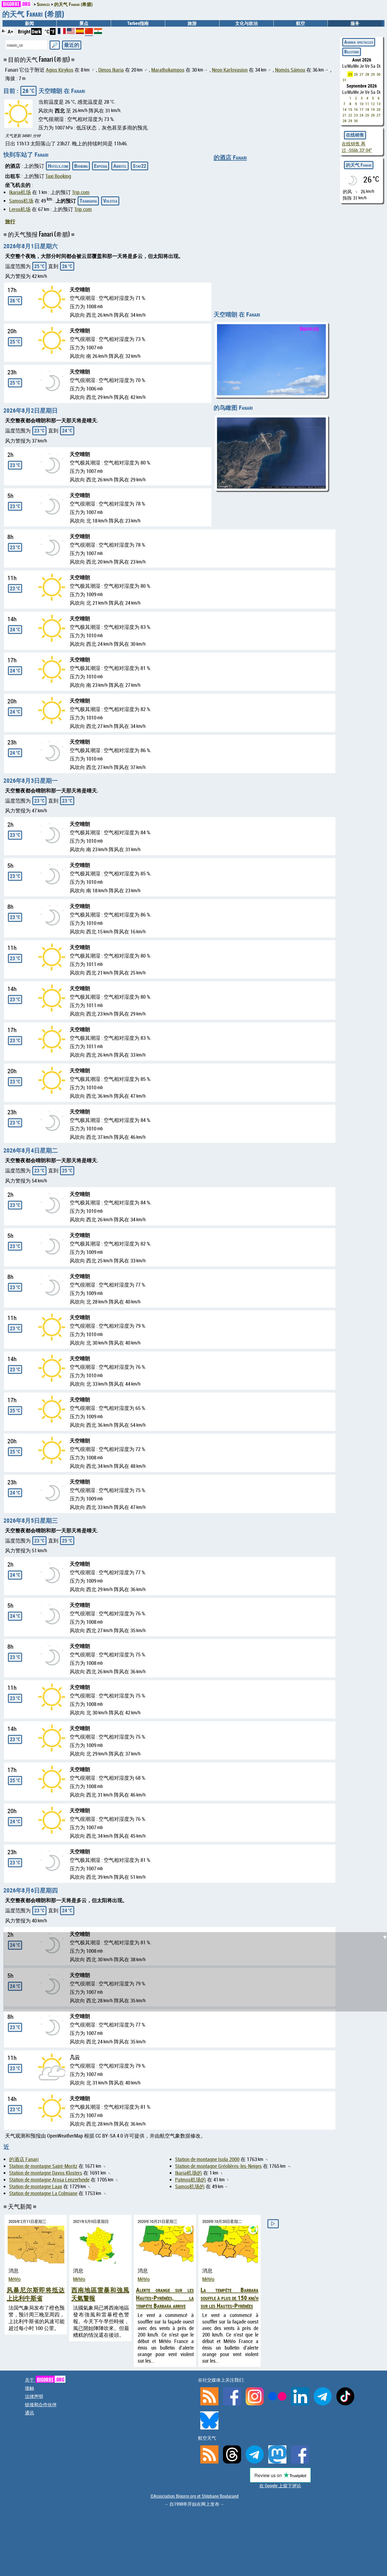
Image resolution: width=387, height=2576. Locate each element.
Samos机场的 (190, 2186)
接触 (29, 2388)
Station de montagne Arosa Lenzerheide (49, 2180)
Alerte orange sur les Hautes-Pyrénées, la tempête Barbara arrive (165, 2298)
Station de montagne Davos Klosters (46, 2173)
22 (350, 115)
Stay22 (140, 166)
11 (367, 104)
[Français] (62, 32)
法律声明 (34, 2396)
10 (362, 104)
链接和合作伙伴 (41, 2405)
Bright (24, 31)
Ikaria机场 (20, 192)
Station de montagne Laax (36, 2186)
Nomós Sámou (290, 70)
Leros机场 (20, 209)
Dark (36, 31)
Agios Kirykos (60, 70)
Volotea (110, 201)
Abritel (120, 166)
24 (362, 115)
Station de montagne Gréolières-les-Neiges (218, 2166)
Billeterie (352, 52)
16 (356, 109)
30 (379, 74)
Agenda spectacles (359, 42)
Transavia (88, 201)
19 (373, 109)
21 (345, 115)
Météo (15, 2279)
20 (379, 109)
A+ (10, 31)
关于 (45, 2380)
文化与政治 (246, 23)
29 (373, 74)
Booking (81, 166)
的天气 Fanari (359, 165)
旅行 (10, 221)
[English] (71, 32)
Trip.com (81, 192)
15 (350, 109)
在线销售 (355, 135)
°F (53, 31)
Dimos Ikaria (111, 70)
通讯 (29, 2413)
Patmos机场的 (191, 2180)
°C (47, 31)
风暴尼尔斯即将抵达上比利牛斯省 (36, 2294)
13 (379, 104)
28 (367, 74)
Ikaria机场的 (189, 2173)
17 (362, 109)
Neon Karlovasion (230, 70)
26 (356, 74)
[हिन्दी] (98, 32)
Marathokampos (168, 70)
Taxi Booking (58, 176)
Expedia (101, 166)
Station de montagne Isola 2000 (207, 2159)
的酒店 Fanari (230, 157)
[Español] (80, 32)
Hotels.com (58, 166)
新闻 (29, 23)
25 (350, 74)
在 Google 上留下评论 (280, 2486)
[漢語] (89, 33)
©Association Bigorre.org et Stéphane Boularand (194, 2496)
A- (4, 31)
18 (367, 109)
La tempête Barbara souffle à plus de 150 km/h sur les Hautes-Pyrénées (229, 2298)
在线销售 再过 (357, 147)
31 (345, 80)
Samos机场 (21, 201)
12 (373, 104)
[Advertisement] (197, 1585)
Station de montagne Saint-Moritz (43, 2166)
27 (362, 74)
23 (356, 115)
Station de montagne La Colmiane (43, 2193)
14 (345, 109)
